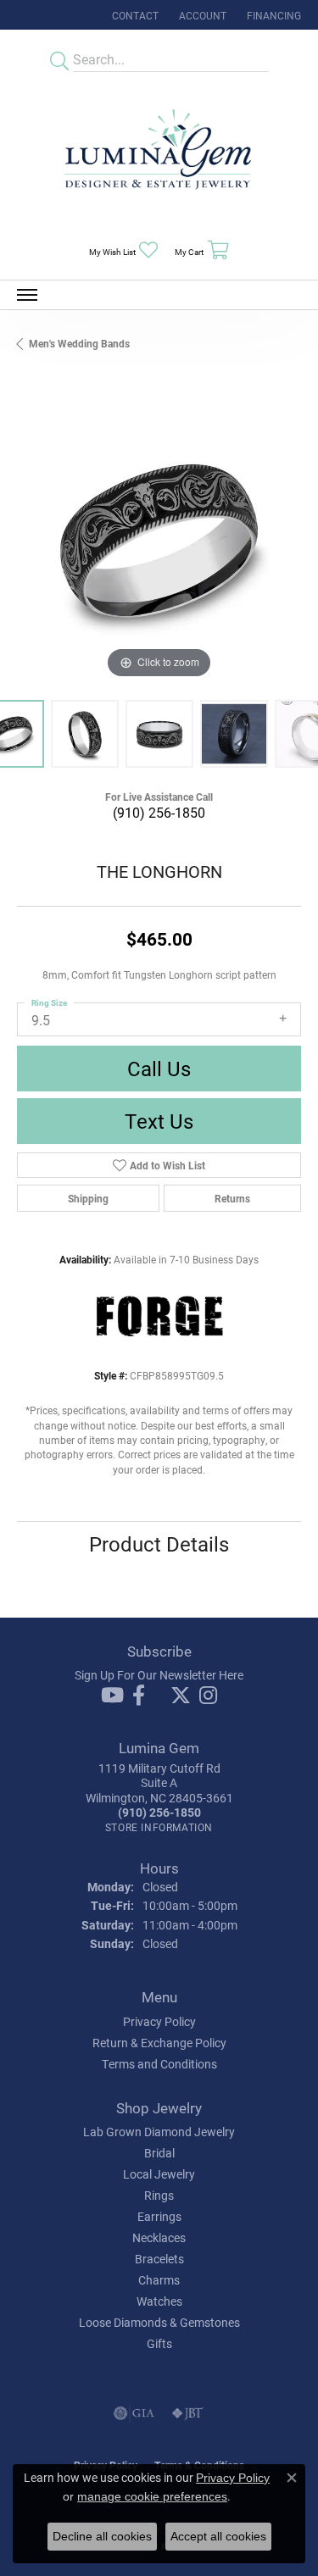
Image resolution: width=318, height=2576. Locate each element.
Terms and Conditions (159, 2064)
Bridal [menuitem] (159, 2153)
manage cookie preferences (152, 2496)
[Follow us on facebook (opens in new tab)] (139, 1696)
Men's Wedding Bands (79, 343)
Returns (232, 1198)
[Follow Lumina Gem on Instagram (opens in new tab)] (208, 1696)
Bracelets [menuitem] (159, 2259)
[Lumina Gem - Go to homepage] (159, 155)
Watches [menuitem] (159, 2301)
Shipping (88, 1198)
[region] (159, 541)
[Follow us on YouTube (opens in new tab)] (112, 1696)
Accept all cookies (218, 2536)
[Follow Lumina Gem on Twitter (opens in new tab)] (181, 1696)
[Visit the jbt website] (187, 2413)
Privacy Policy (159, 2021)
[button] (201, 15)
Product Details (159, 1544)
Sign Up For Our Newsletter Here (159, 1675)
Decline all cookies (102, 2536)
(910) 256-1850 (159, 812)
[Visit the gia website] (134, 2413)
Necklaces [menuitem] (159, 2237)
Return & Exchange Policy (159, 2043)
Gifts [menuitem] (159, 2343)
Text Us (159, 1121)
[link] (134, 15)
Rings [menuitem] (159, 2195)
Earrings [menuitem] (159, 2216)
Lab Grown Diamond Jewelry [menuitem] (159, 2132)
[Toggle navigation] (27, 295)
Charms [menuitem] (159, 2280)
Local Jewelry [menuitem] (159, 2174)
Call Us (159, 1069)
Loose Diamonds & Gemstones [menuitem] (159, 2322)
